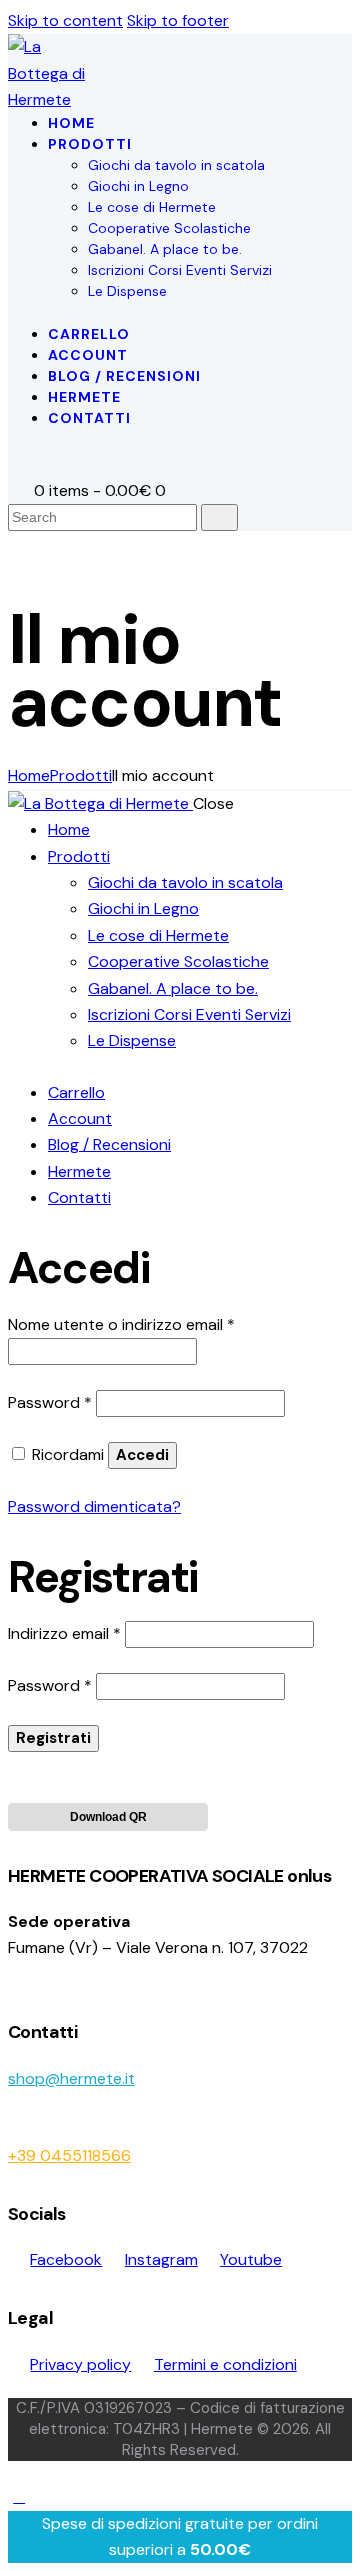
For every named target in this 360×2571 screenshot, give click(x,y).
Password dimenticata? (94, 1506)
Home (29, 775)
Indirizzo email (64, 1633)
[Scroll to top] (19, 2496)
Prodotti (81, 775)
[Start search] (219, 517)
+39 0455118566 (69, 2155)
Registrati (53, 1738)
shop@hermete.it (71, 2078)
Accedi (142, 1455)
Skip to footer (178, 20)
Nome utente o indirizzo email (121, 1324)
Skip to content (65, 20)
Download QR (108, 1817)
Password (50, 1402)
